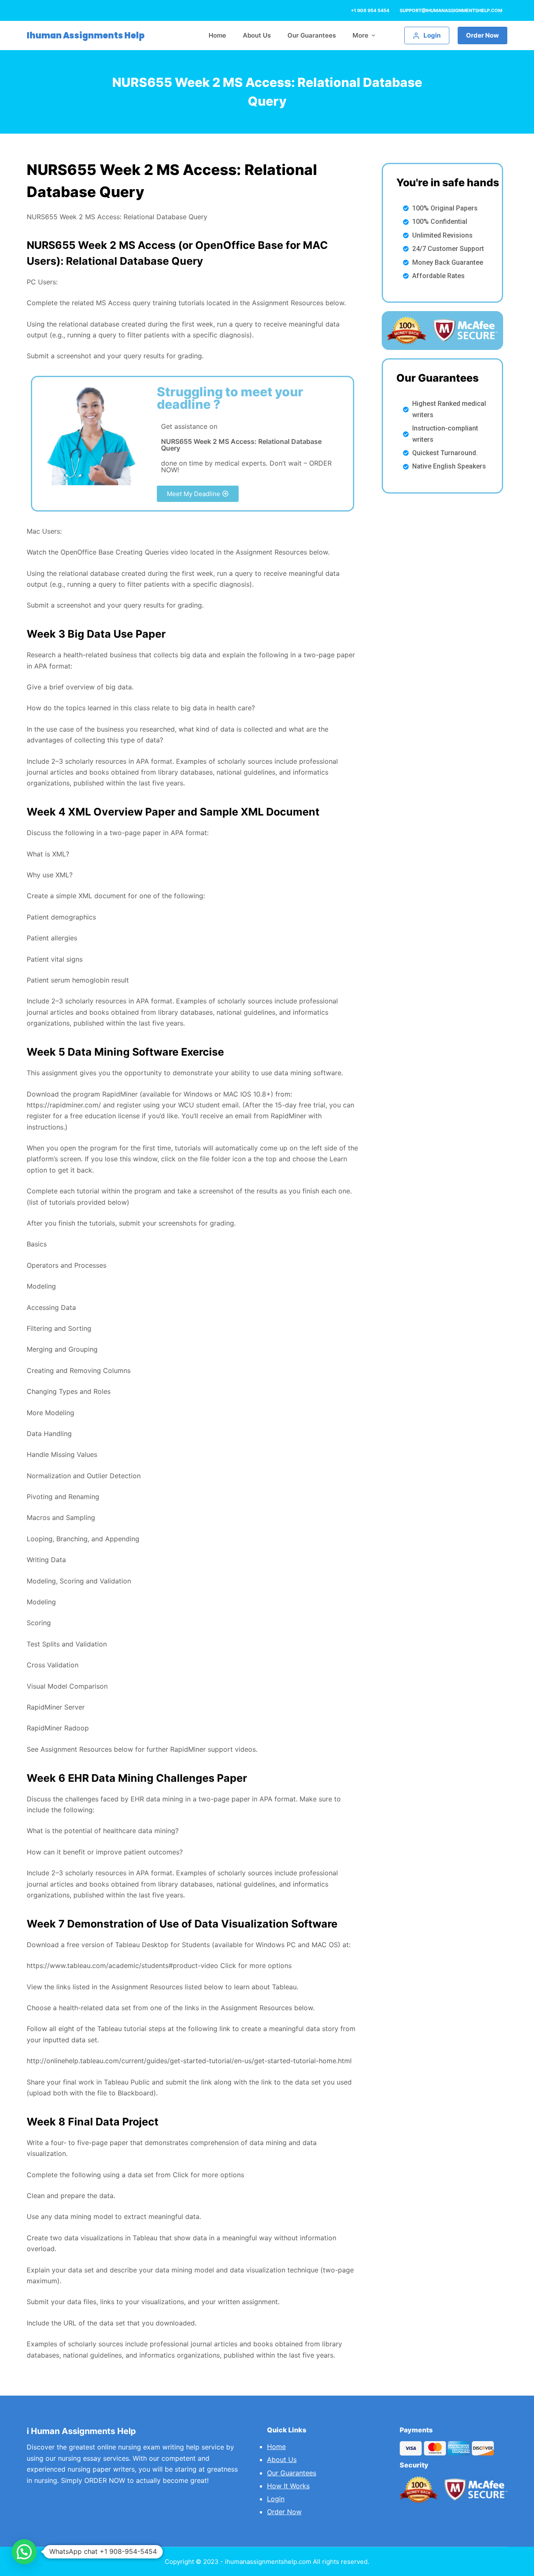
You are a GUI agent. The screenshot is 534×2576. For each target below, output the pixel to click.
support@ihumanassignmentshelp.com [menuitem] (451, 10)
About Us (282, 2459)
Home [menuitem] (217, 35)
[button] (198, 494)
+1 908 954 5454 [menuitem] (370, 10)
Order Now (482, 35)
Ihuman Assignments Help (86, 35)
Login (276, 2499)
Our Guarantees (292, 2473)
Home (276, 2447)
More (360, 35)
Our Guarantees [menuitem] (312, 35)
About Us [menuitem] (257, 35)
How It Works (288, 2486)
